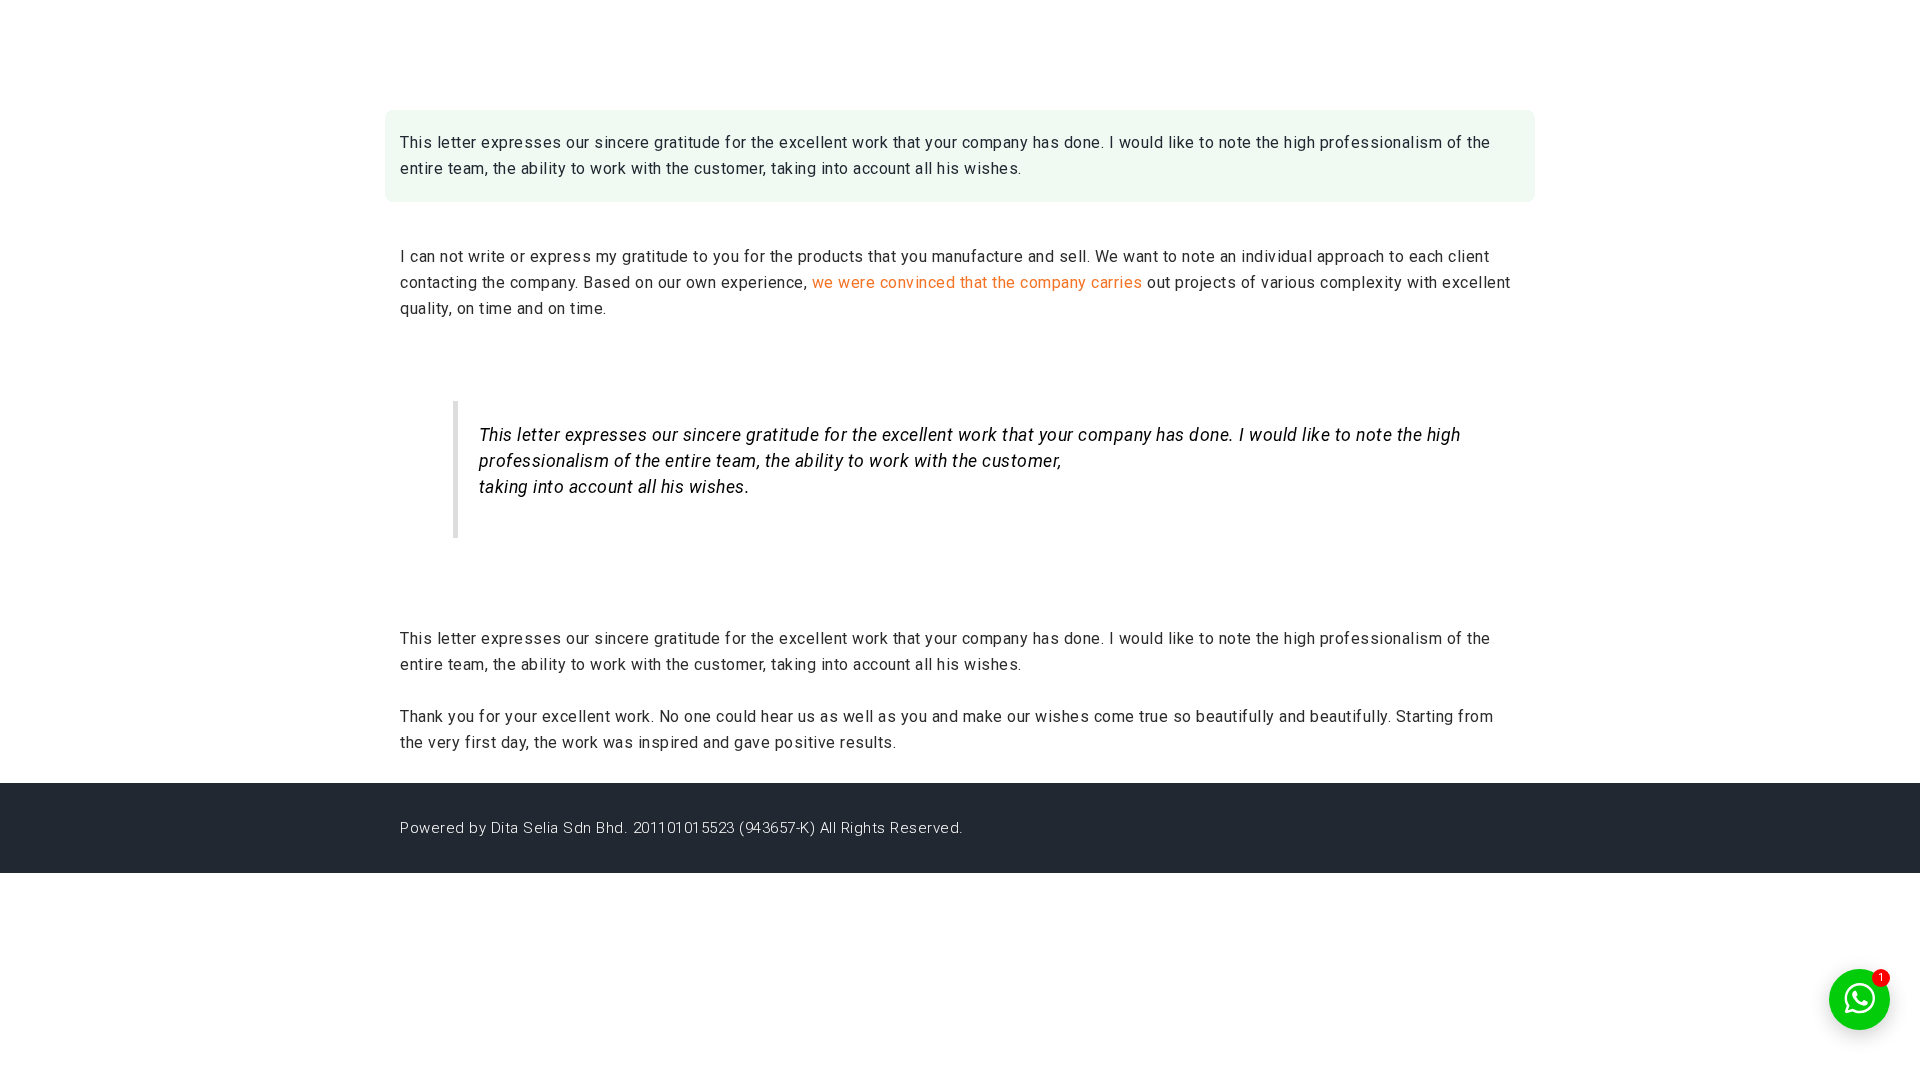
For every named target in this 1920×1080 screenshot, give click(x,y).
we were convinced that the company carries (977, 282)
